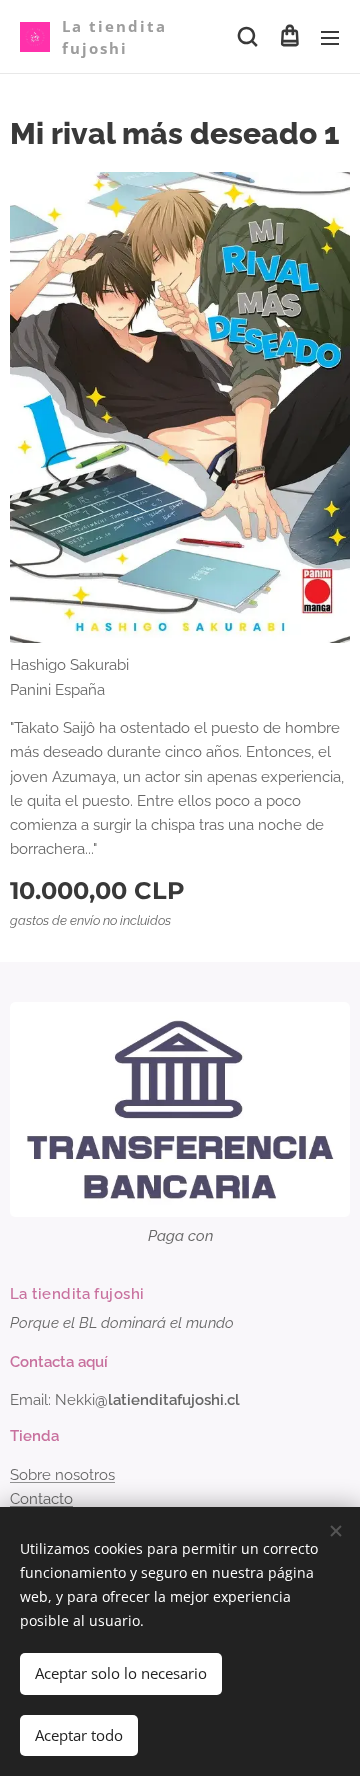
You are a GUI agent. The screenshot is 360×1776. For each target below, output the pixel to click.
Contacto (41, 1499)
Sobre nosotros (62, 1475)
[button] (247, 37)
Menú (330, 37)
